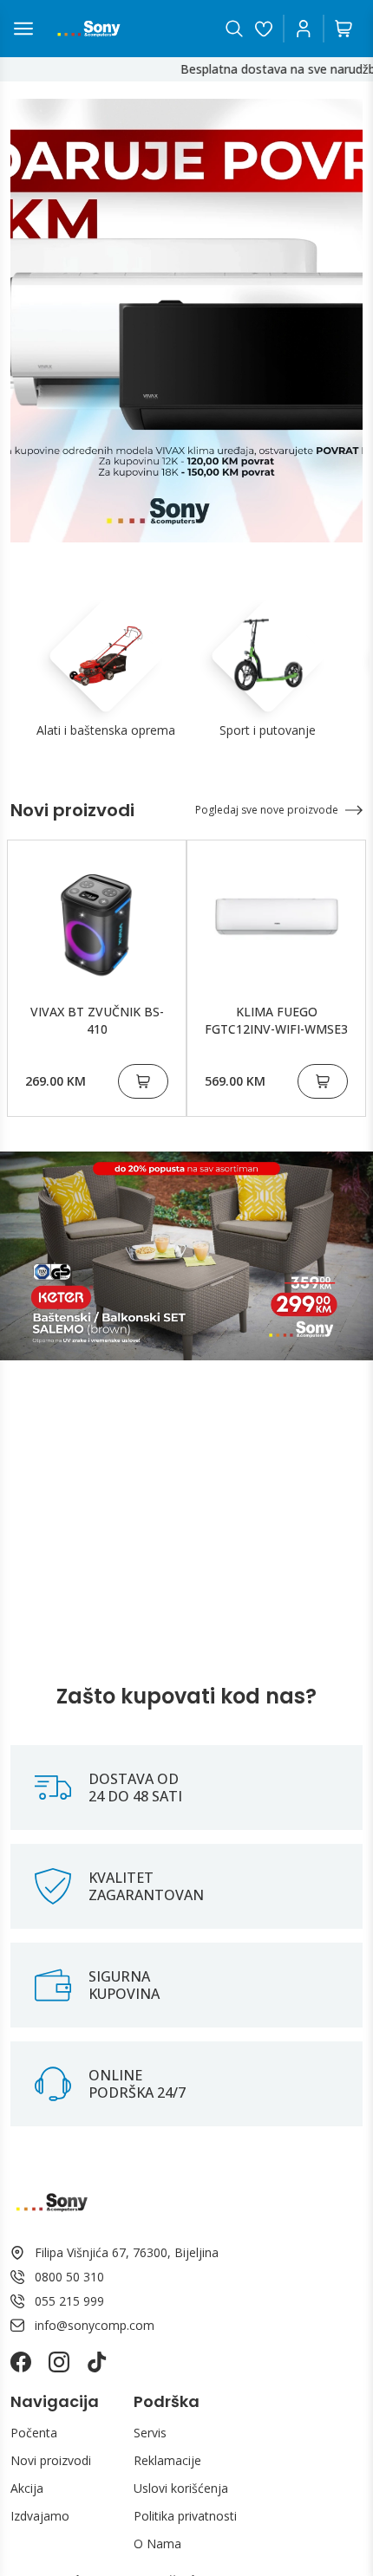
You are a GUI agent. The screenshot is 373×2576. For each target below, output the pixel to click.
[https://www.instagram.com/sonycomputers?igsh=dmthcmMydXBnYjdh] (59, 2362)
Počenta (34, 2433)
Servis (150, 2433)
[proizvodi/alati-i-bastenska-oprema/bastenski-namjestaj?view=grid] (186, 1256)
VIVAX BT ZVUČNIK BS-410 (97, 1020)
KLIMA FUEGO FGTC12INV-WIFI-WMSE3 (276, 1020)
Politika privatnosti (185, 2516)
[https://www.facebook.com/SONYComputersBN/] (21, 2362)
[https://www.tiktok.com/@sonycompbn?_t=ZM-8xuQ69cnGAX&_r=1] (97, 2362)
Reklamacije (167, 2460)
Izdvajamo (40, 2516)
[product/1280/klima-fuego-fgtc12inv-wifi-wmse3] (276, 917)
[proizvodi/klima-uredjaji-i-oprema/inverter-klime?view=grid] (186, 321)
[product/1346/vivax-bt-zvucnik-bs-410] (97, 917)
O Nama (157, 2544)
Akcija (27, 2488)
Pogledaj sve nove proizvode (267, 810)
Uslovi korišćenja (181, 2488)
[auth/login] (264, 29)
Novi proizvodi (51, 2460)
